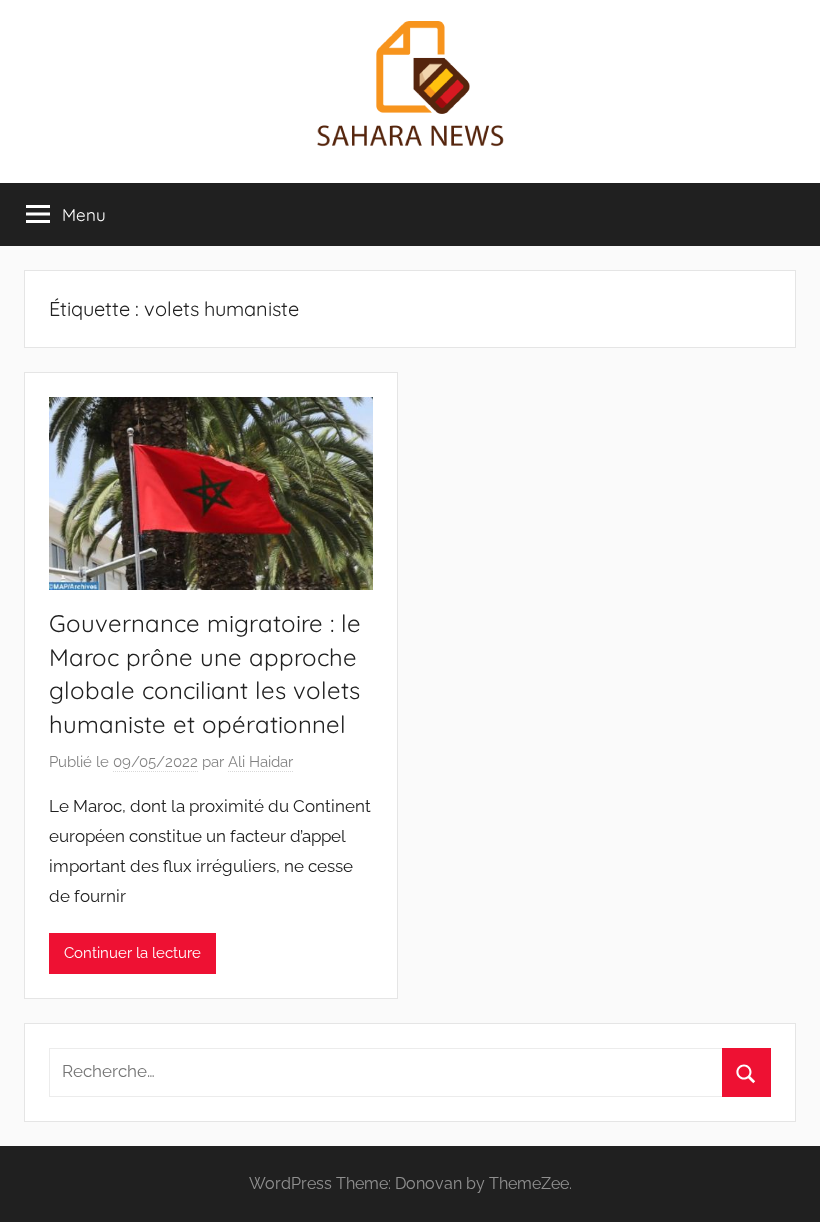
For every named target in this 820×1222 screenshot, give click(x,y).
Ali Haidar (260, 762)
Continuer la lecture (132, 953)
